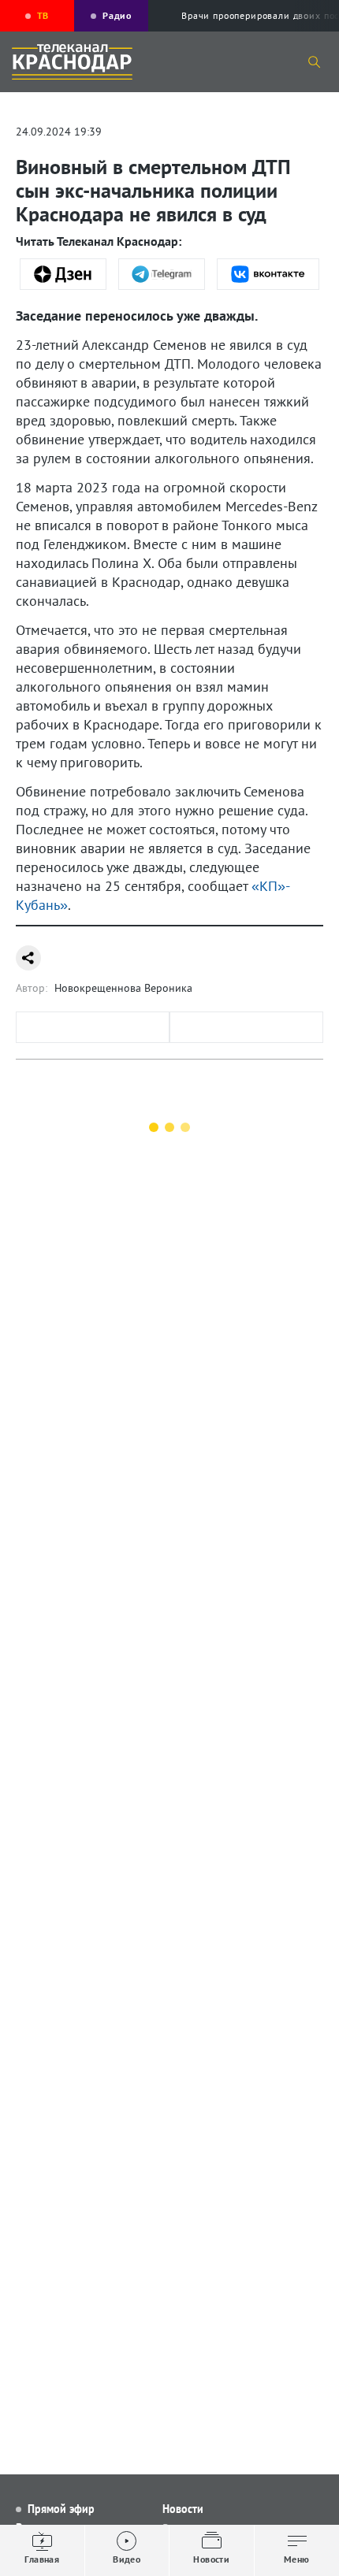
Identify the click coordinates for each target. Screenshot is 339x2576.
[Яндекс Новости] (63, 274)
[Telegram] (162, 274)
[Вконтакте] (268, 274)
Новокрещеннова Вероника (123, 988)
